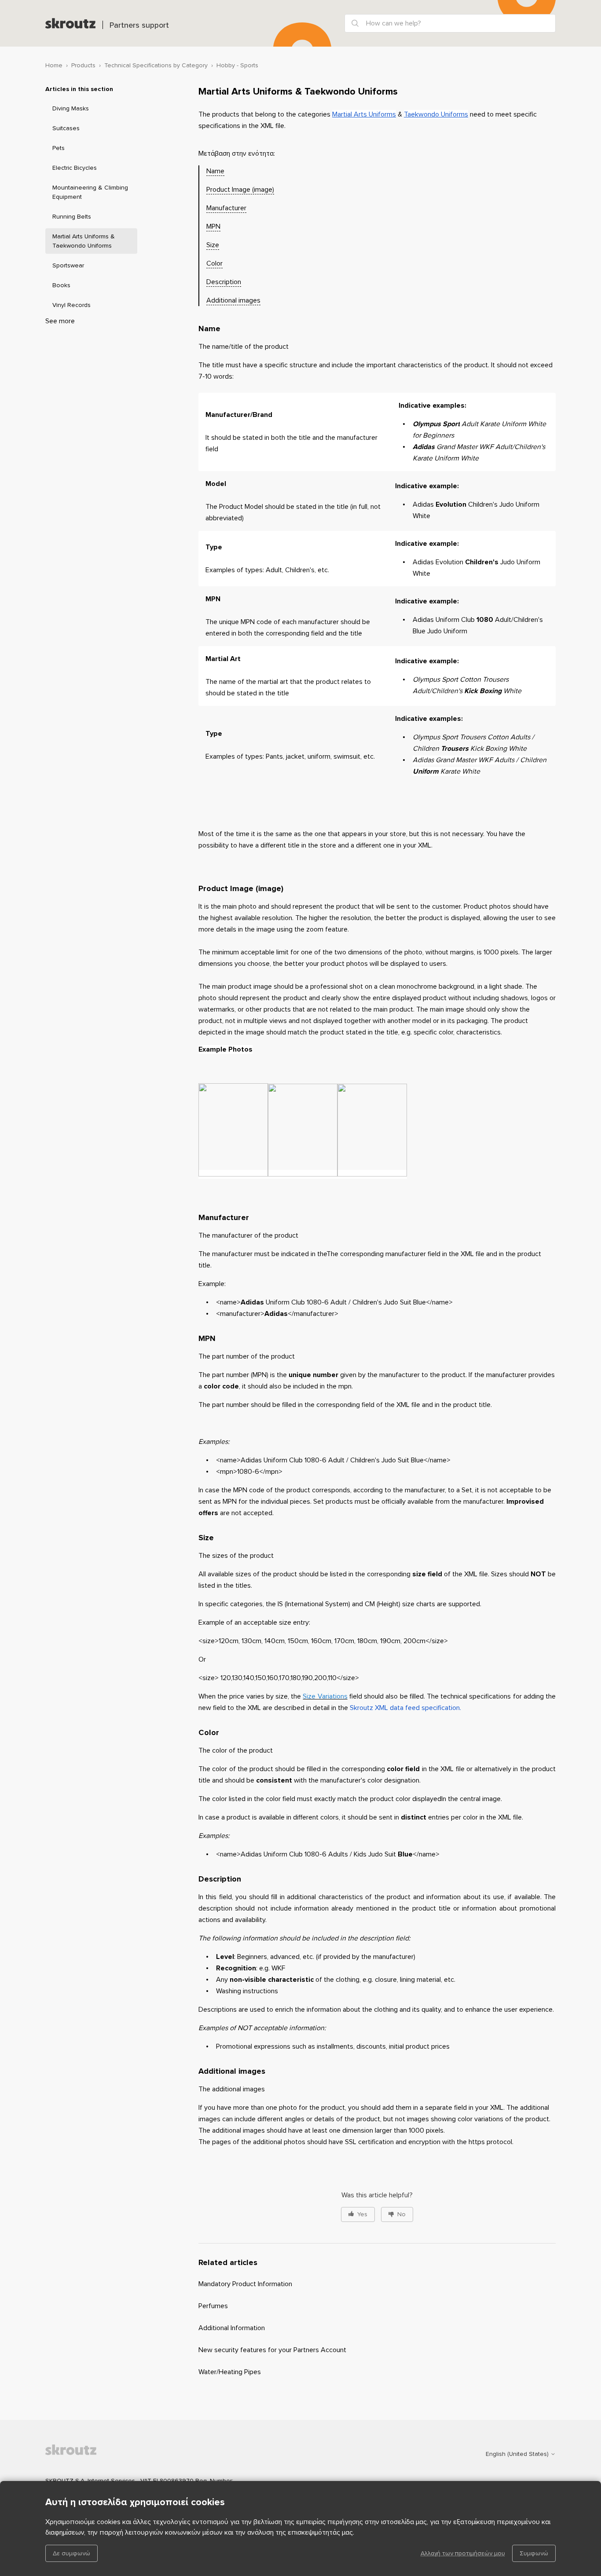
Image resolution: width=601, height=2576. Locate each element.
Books (61, 285)
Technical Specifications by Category (156, 65)
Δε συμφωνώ (71, 2553)
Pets (59, 148)
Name (215, 171)
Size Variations (325, 1696)
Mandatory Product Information (245, 2284)
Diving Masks (71, 108)
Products (83, 65)
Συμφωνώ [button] (534, 2553)
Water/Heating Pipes (230, 2372)
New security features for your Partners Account (272, 2350)
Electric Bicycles (75, 168)
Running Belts (72, 217)
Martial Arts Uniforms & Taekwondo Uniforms (84, 241)
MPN (213, 227)
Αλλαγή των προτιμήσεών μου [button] (463, 2553)
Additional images (233, 300)
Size (213, 245)
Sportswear (68, 265)
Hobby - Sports (237, 65)
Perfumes (213, 2306)
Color (214, 263)
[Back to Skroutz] (89, 2454)
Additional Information (232, 2328)
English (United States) (518, 2454)
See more (60, 321)
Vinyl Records (71, 305)
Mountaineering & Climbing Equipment (90, 192)
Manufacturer (226, 208)
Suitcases (66, 128)
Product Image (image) (240, 190)
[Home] (70, 23)
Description (224, 282)
